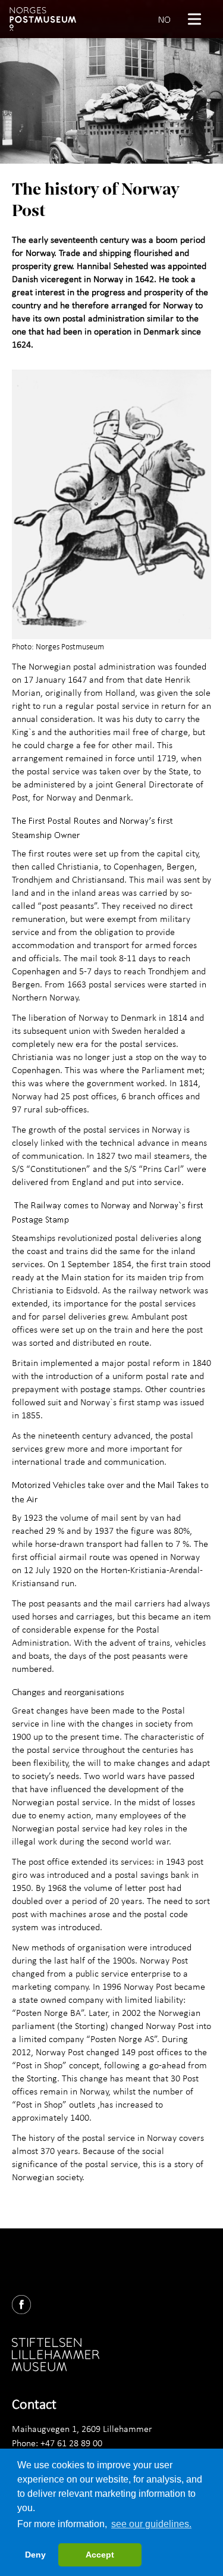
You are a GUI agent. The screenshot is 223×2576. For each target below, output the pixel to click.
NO (164, 19)
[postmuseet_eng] (43, 19)
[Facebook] (26, 2302)
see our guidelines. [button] (151, 2524)
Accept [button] (100, 2555)
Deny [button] (35, 2555)
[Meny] (199, 19)
